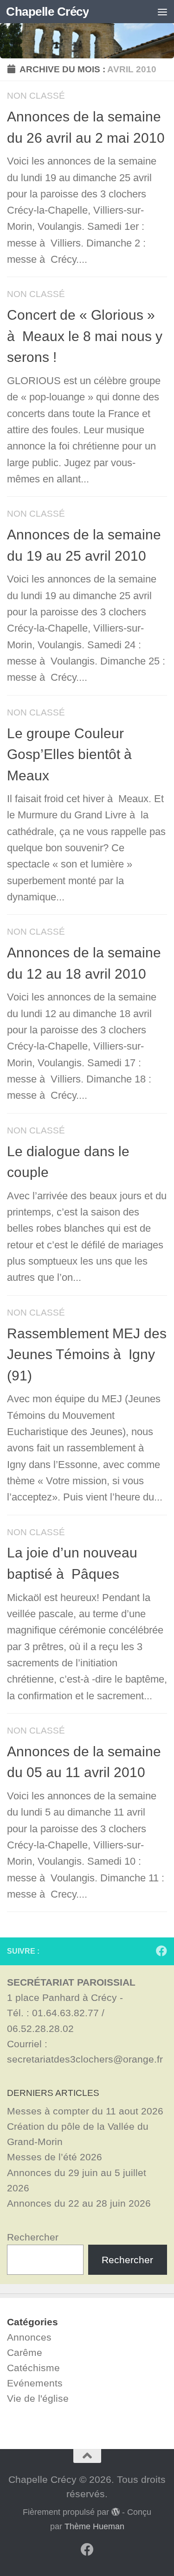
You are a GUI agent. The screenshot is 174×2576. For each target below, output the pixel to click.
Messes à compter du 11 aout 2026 (85, 2111)
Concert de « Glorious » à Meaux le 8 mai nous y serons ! (85, 336)
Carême (25, 2352)
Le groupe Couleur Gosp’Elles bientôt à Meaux (71, 754)
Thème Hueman (94, 2526)
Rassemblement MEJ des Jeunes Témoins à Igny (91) (87, 1354)
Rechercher (33, 2237)
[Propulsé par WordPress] (116, 2512)
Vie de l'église (38, 2398)
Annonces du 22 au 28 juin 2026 (79, 2203)
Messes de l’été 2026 (55, 2157)
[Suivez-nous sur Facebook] (161, 1951)
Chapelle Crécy (47, 12)
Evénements (35, 2383)
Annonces (29, 2337)
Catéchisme (33, 2368)
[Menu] (162, 12)
